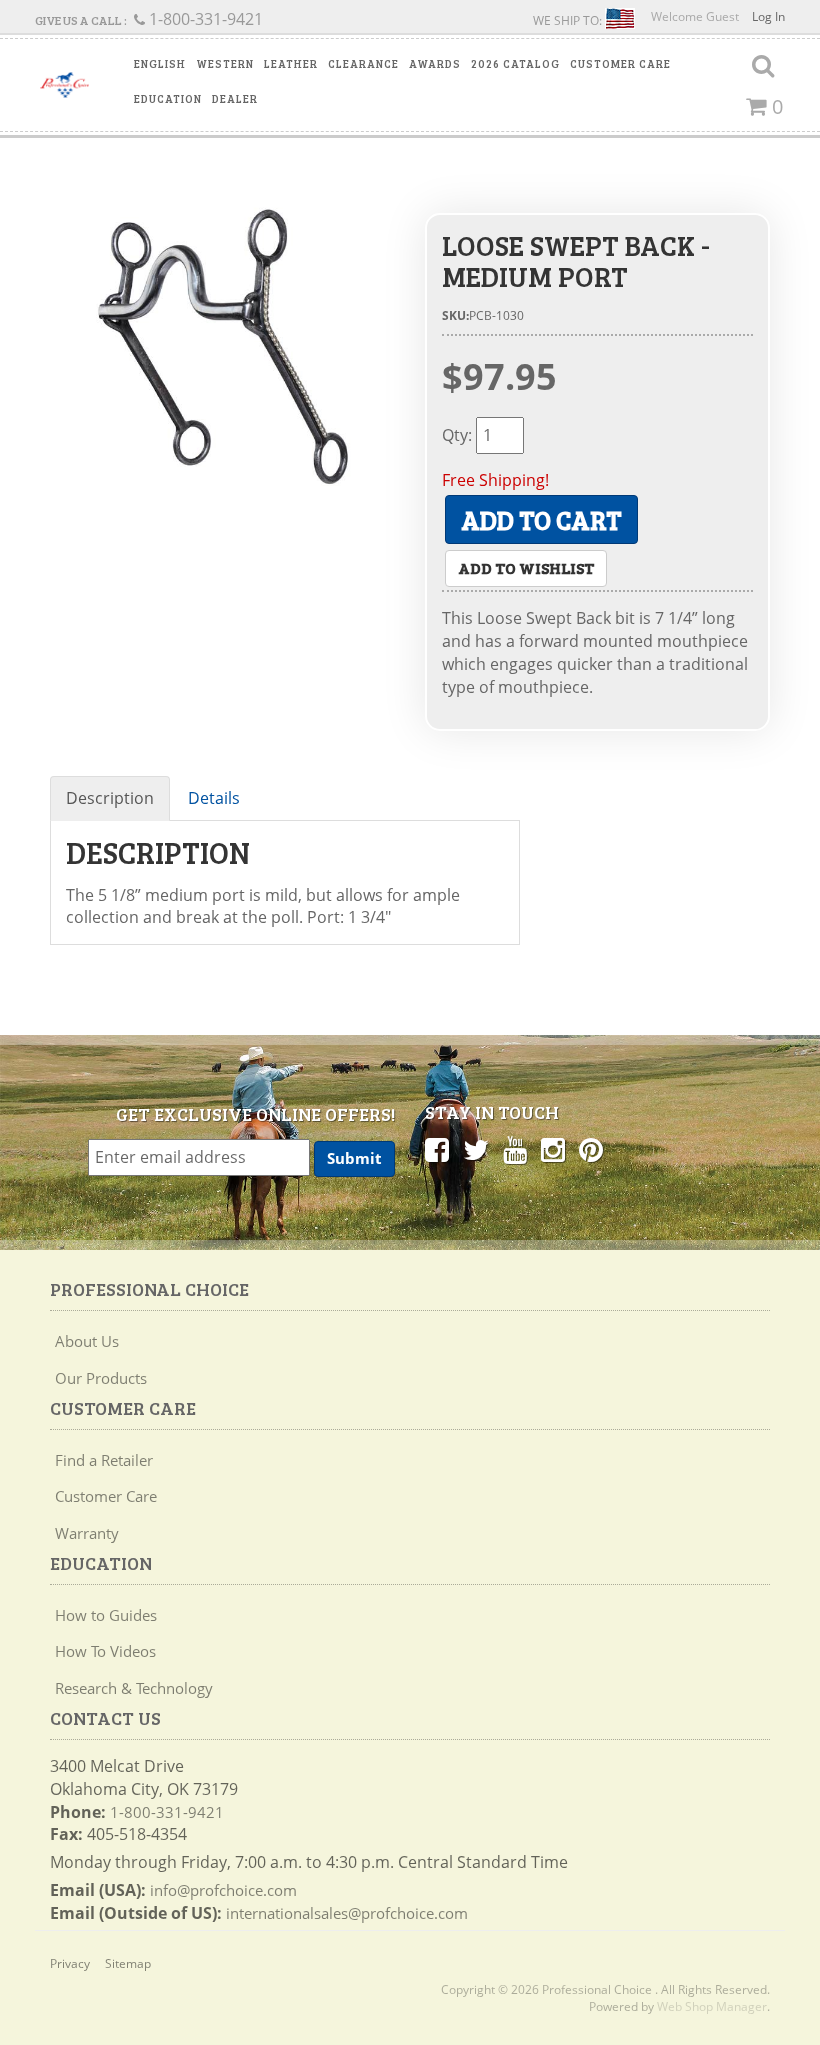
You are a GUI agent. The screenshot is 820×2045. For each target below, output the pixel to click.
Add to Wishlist (526, 567)
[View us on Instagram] (553, 1149)
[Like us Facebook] (437, 1149)
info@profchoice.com (223, 1890)
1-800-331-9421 (167, 1812)
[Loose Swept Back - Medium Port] (222, 348)
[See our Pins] (591, 1149)
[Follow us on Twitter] (476, 1149)
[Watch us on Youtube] (515, 1149)
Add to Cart (541, 519)
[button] (160, 64)
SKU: (455, 315)
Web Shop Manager (712, 2006)
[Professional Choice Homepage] (64, 85)
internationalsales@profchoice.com (347, 1913)
